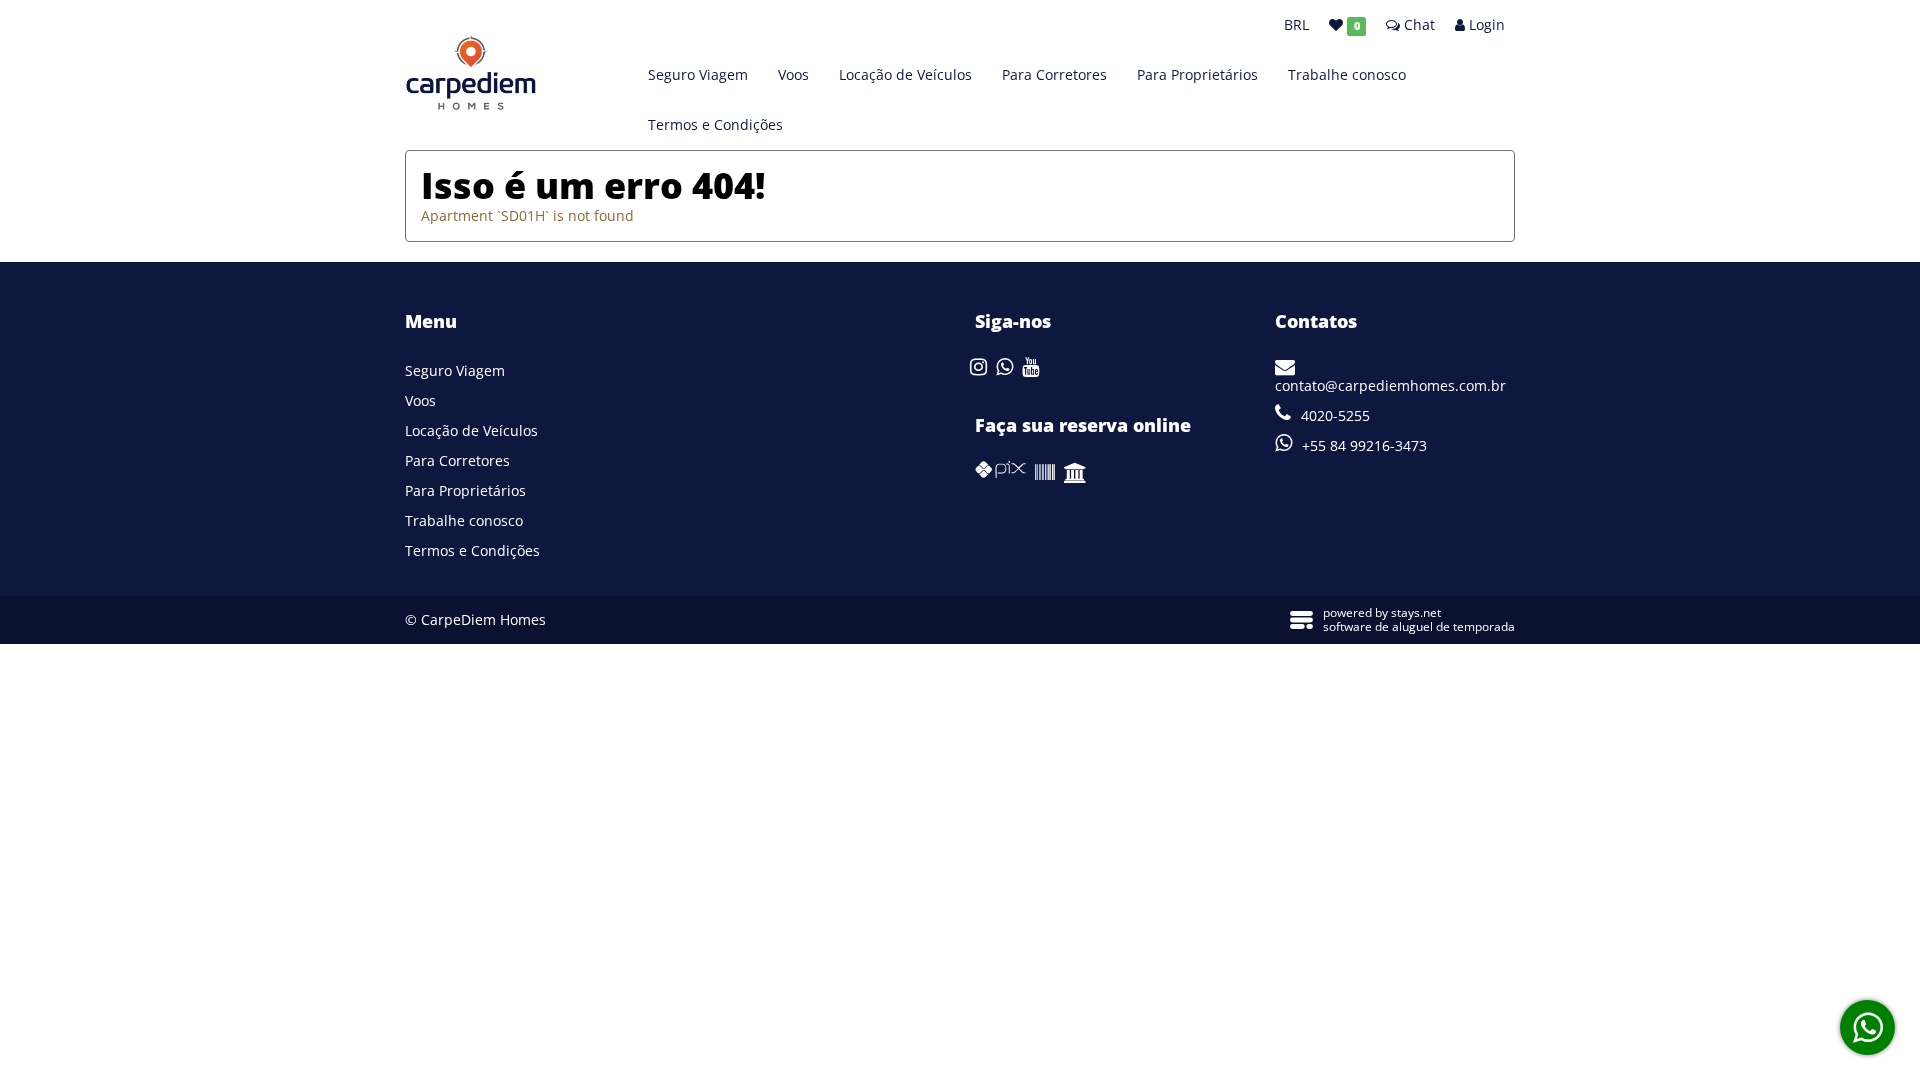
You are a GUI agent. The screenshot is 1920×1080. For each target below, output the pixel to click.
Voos (793, 74)
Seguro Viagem (698, 74)
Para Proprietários (1197, 74)
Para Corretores (1054, 74)
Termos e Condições (715, 124)
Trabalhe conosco (1347, 74)
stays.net (1416, 612)
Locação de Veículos (905, 74)
